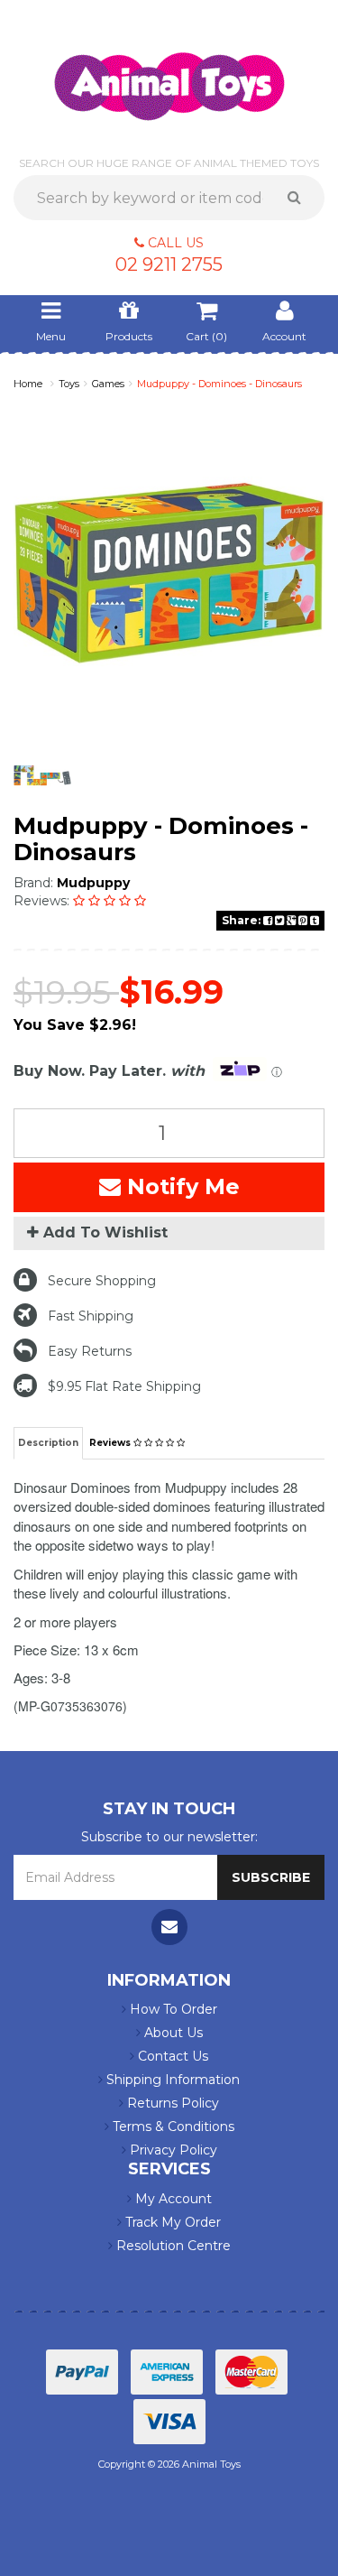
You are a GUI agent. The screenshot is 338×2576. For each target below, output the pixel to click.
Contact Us (171, 2056)
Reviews (111, 1443)
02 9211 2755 (169, 264)
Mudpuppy (93, 883)
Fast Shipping (91, 1316)
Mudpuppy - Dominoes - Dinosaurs (219, 384)
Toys (69, 384)
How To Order (172, 2009)
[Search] (301, 198)
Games (108, 384)
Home (28, 384)
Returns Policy (171, 2103)
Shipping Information (171, 2080)
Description (48, 1443)
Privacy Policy (172, 2150)
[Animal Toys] (169, 74)
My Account (172, 2199)
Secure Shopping (102, 1281)
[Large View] (42, 775)
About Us (172, 2033)
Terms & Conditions (172, 2127)
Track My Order (171, 2222)
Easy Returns (90, 1351)
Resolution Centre (172, 2246)
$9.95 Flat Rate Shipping (124, 1386)
